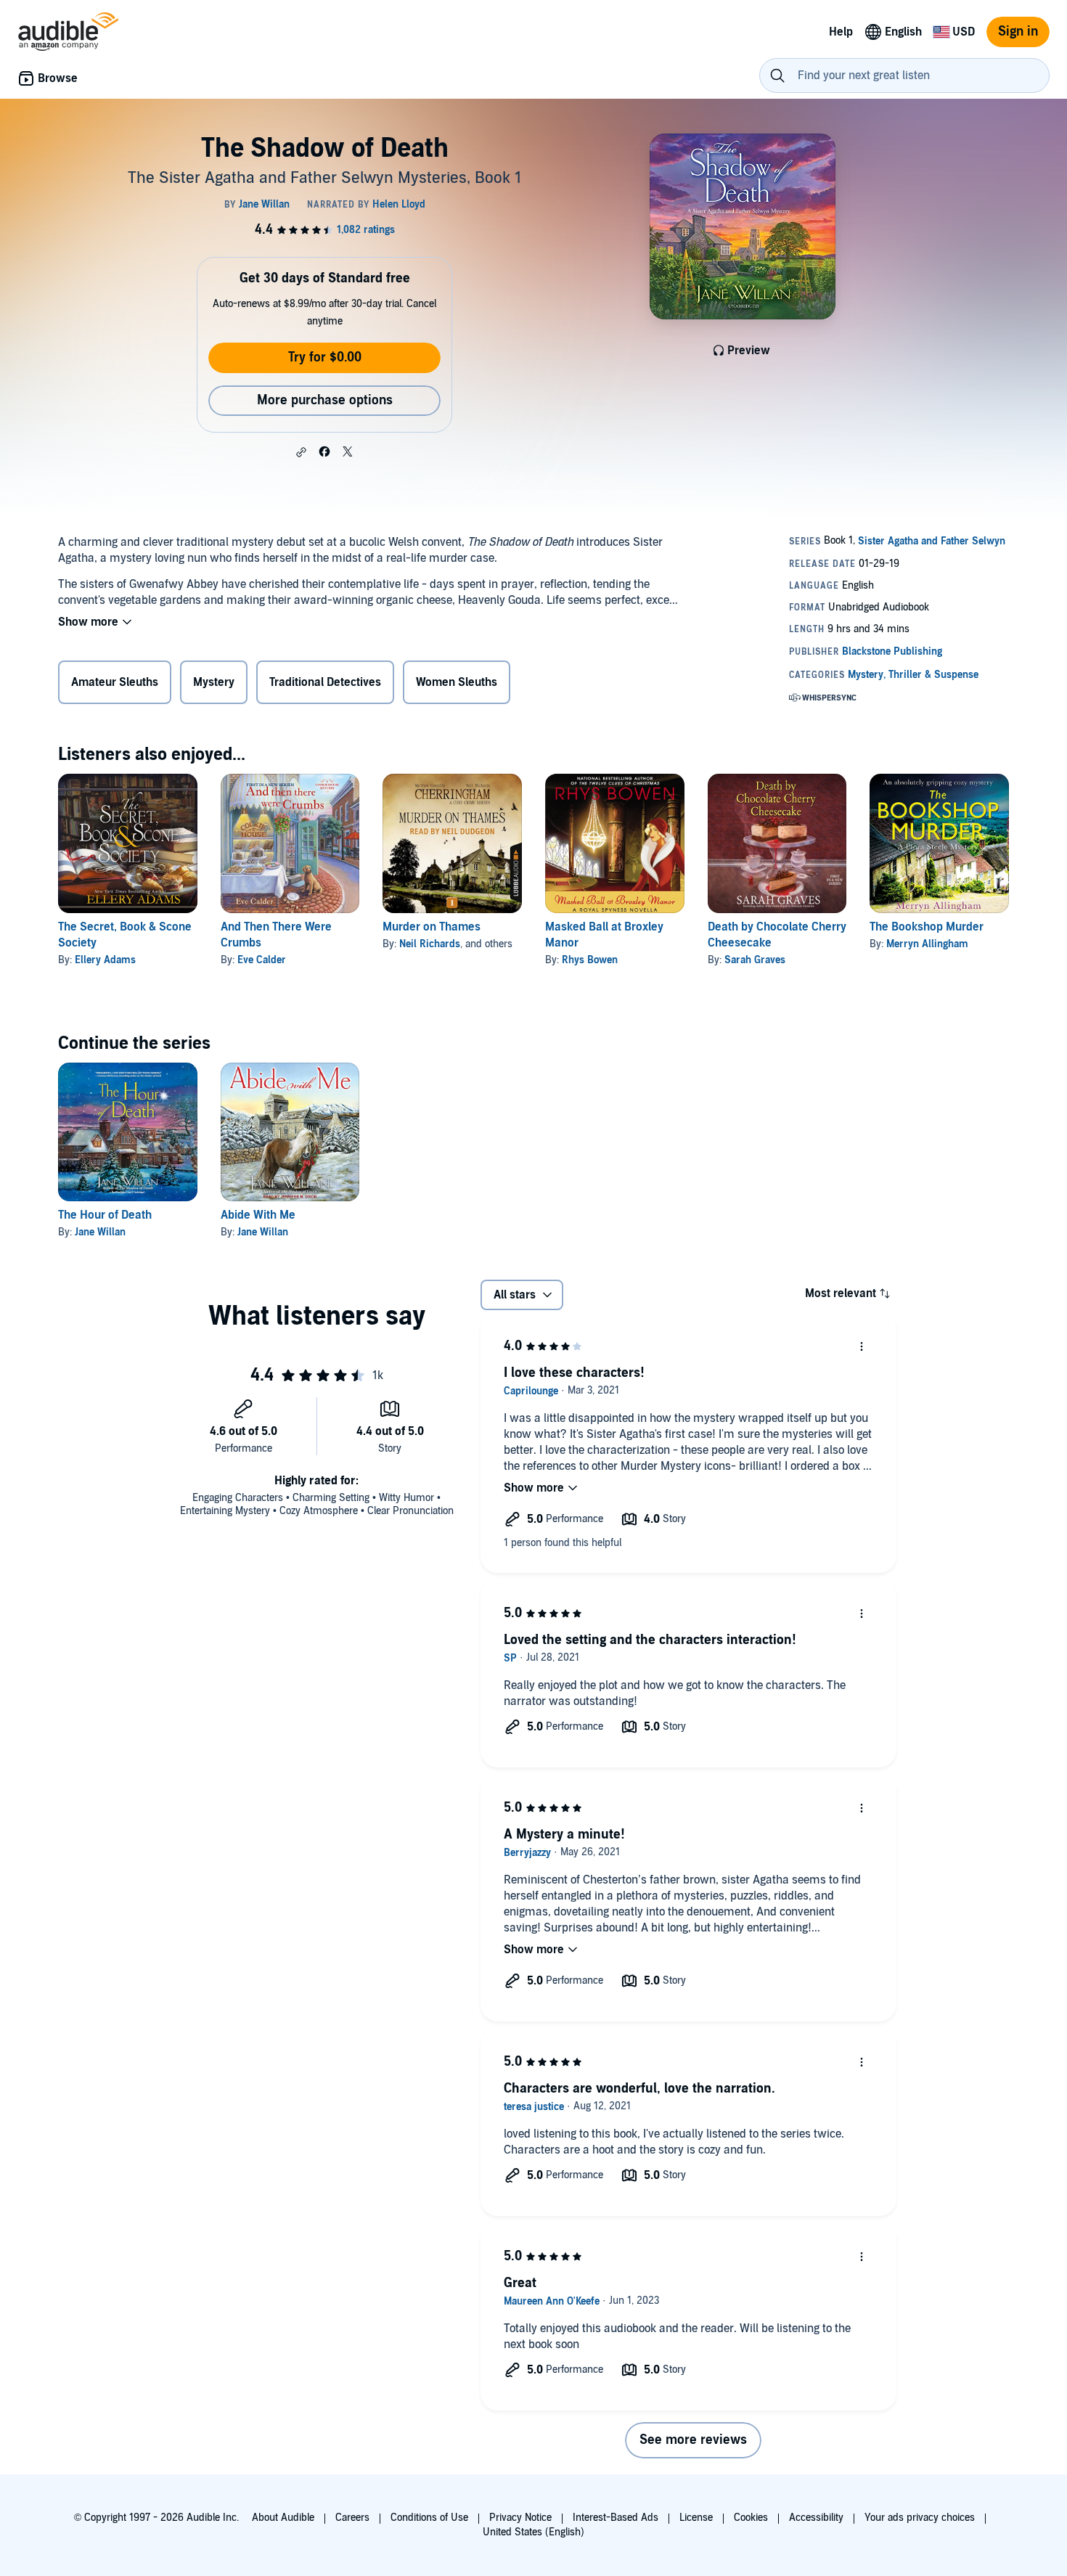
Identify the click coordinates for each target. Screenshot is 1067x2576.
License (696, 2518)
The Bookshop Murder (927, 927)
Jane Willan (100, 1232)
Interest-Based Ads (616, 2518)
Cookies (751, 2518)
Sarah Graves (755, 960)
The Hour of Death (105, 1215)
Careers (352, 2518)
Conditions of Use (429, 2518)
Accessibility (816, 2518)
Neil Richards (430, 944)
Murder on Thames (432, 927)
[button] (301, 452)
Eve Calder (262, 960)
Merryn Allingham (927, 944)
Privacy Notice (520, 2518)
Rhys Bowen (590, 960)
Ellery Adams (105, 960)
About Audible (283, 2518)
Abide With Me (258, 1215)
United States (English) (533, 2532)
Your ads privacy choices (920, 2518)
